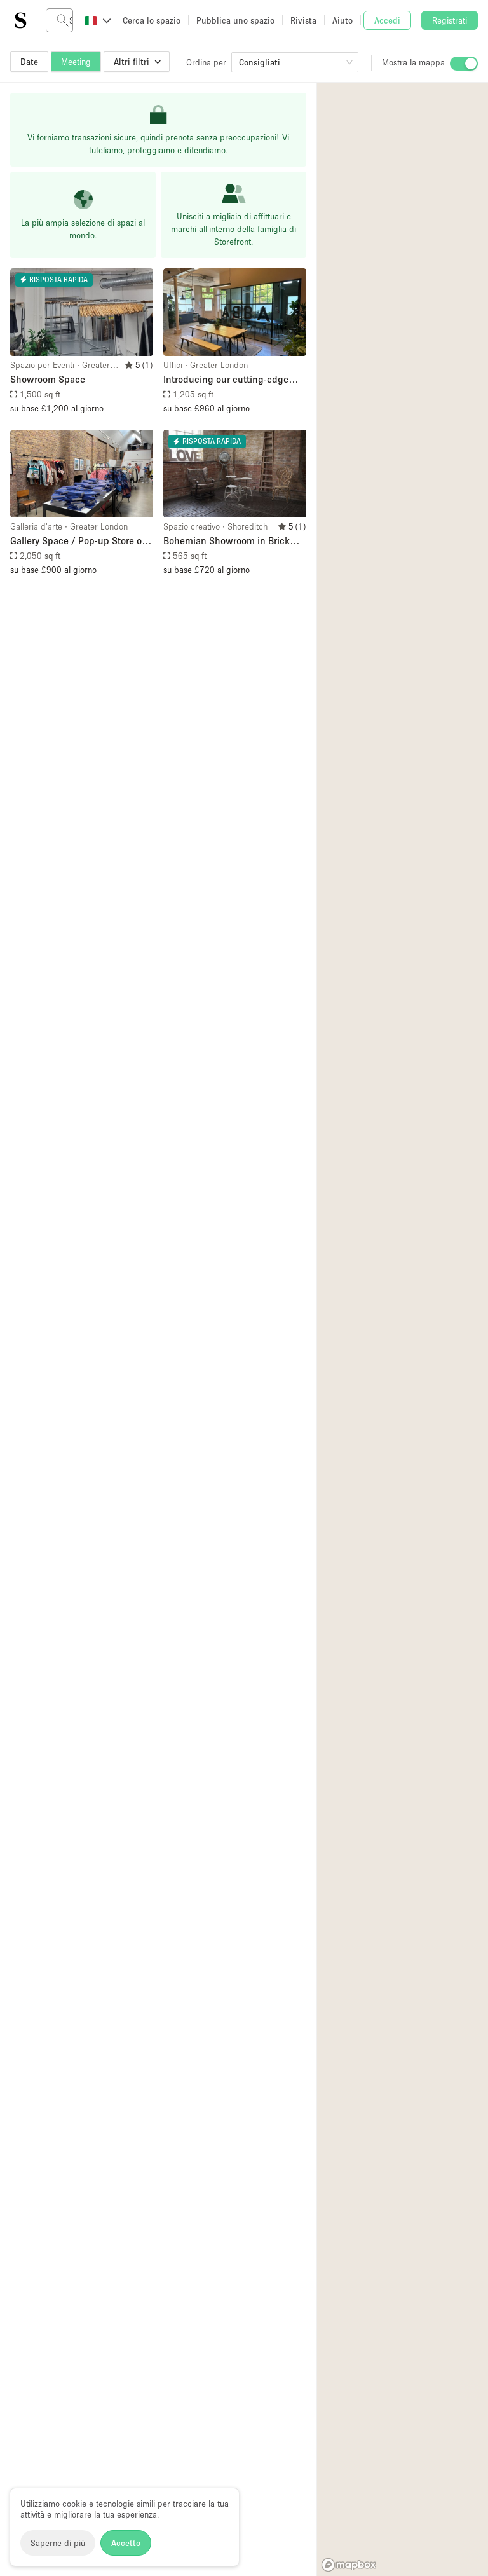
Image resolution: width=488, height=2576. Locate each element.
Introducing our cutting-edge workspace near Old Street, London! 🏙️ (226, 380)
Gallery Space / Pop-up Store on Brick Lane (79, 541)
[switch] (464, 64)
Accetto (126, 2543)
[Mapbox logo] (349, 2565)
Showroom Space (48, 379)
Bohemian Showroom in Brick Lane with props (227, 541)
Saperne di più (58, 2543)
